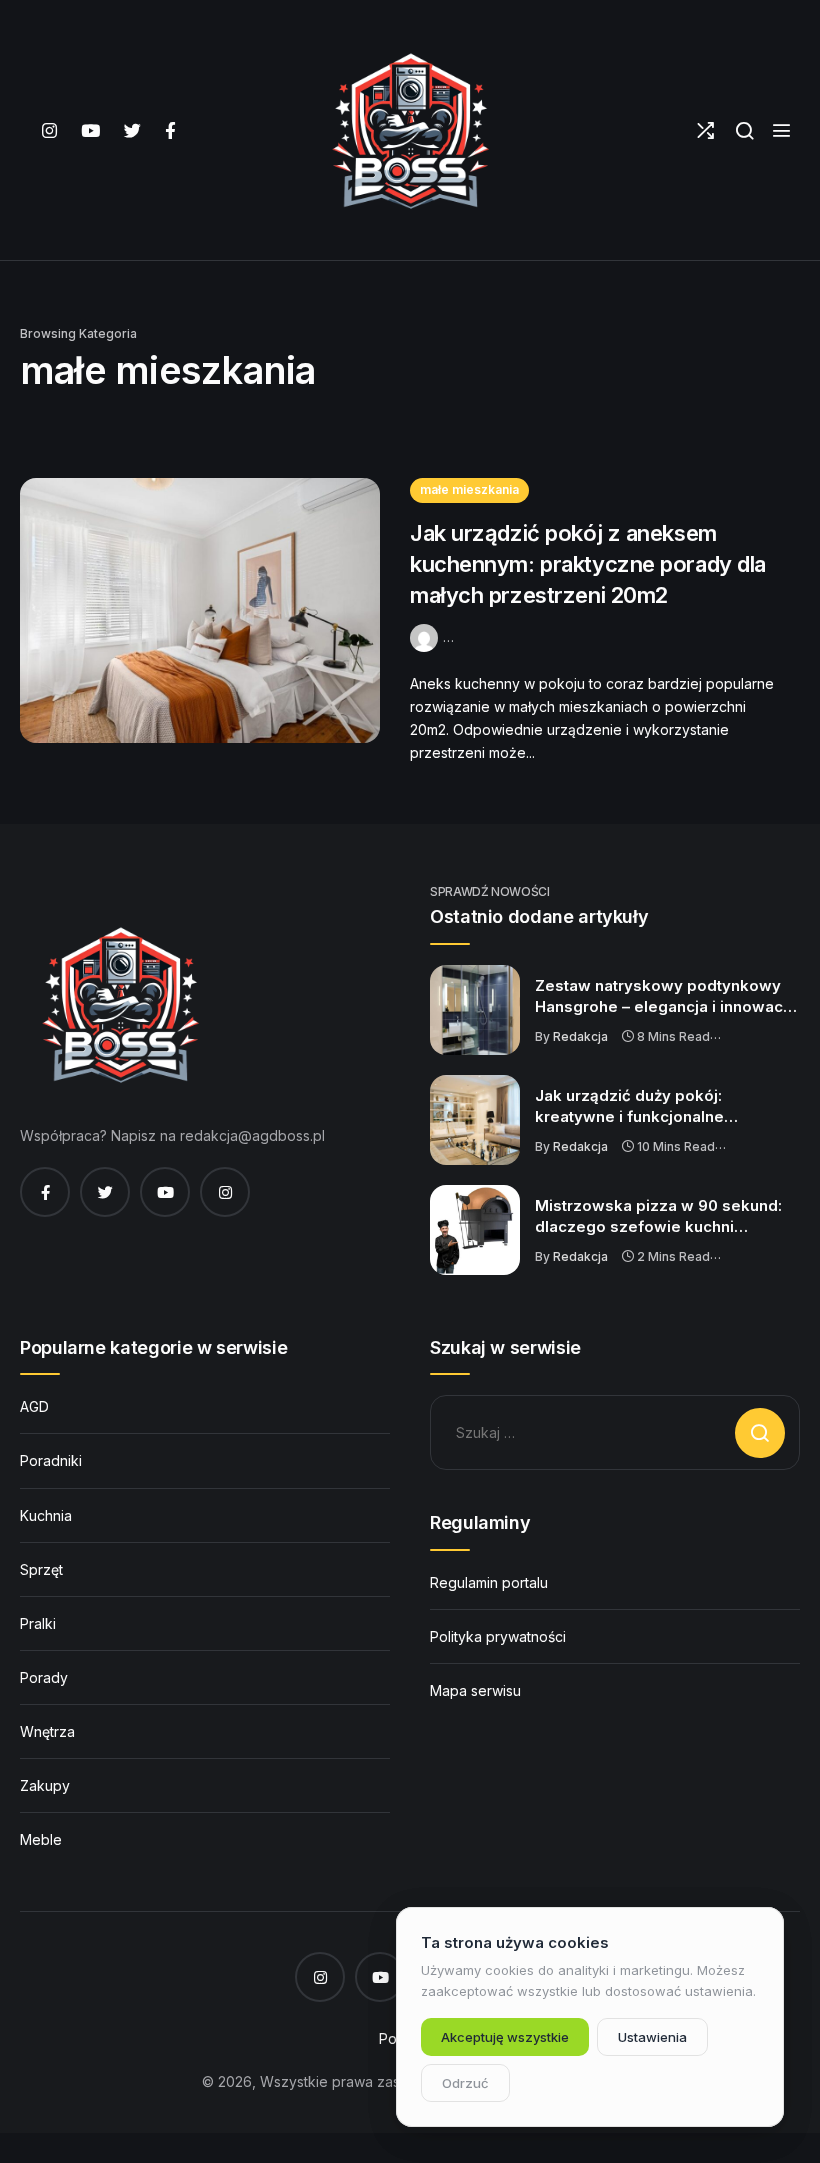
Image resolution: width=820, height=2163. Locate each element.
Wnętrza (47, 1731)
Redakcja (580, 1036)
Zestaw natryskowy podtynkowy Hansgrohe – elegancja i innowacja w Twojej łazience (665, 997)
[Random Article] (705, 130)
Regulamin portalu (489, 1582)
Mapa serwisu (475, 1690)
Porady (44, 1677)
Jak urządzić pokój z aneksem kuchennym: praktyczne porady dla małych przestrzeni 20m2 (588, 564)
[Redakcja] (426, 635)
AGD (34, 1406)
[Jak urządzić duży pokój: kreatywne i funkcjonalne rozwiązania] (475, 1120)
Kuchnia (46, 1515)
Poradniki (51, 1460)
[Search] (744, 130)
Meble (41, 1839)
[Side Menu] (781, 130)
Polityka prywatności (498, 1636)
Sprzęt (41, 1569)
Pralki (38, 1623)
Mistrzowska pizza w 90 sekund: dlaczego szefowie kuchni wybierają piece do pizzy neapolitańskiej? (658, 1217)
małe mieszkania (469, 489)
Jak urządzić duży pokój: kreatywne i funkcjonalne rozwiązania (629, 1107)
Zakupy (45, 1785)
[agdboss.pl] (410, 130)
